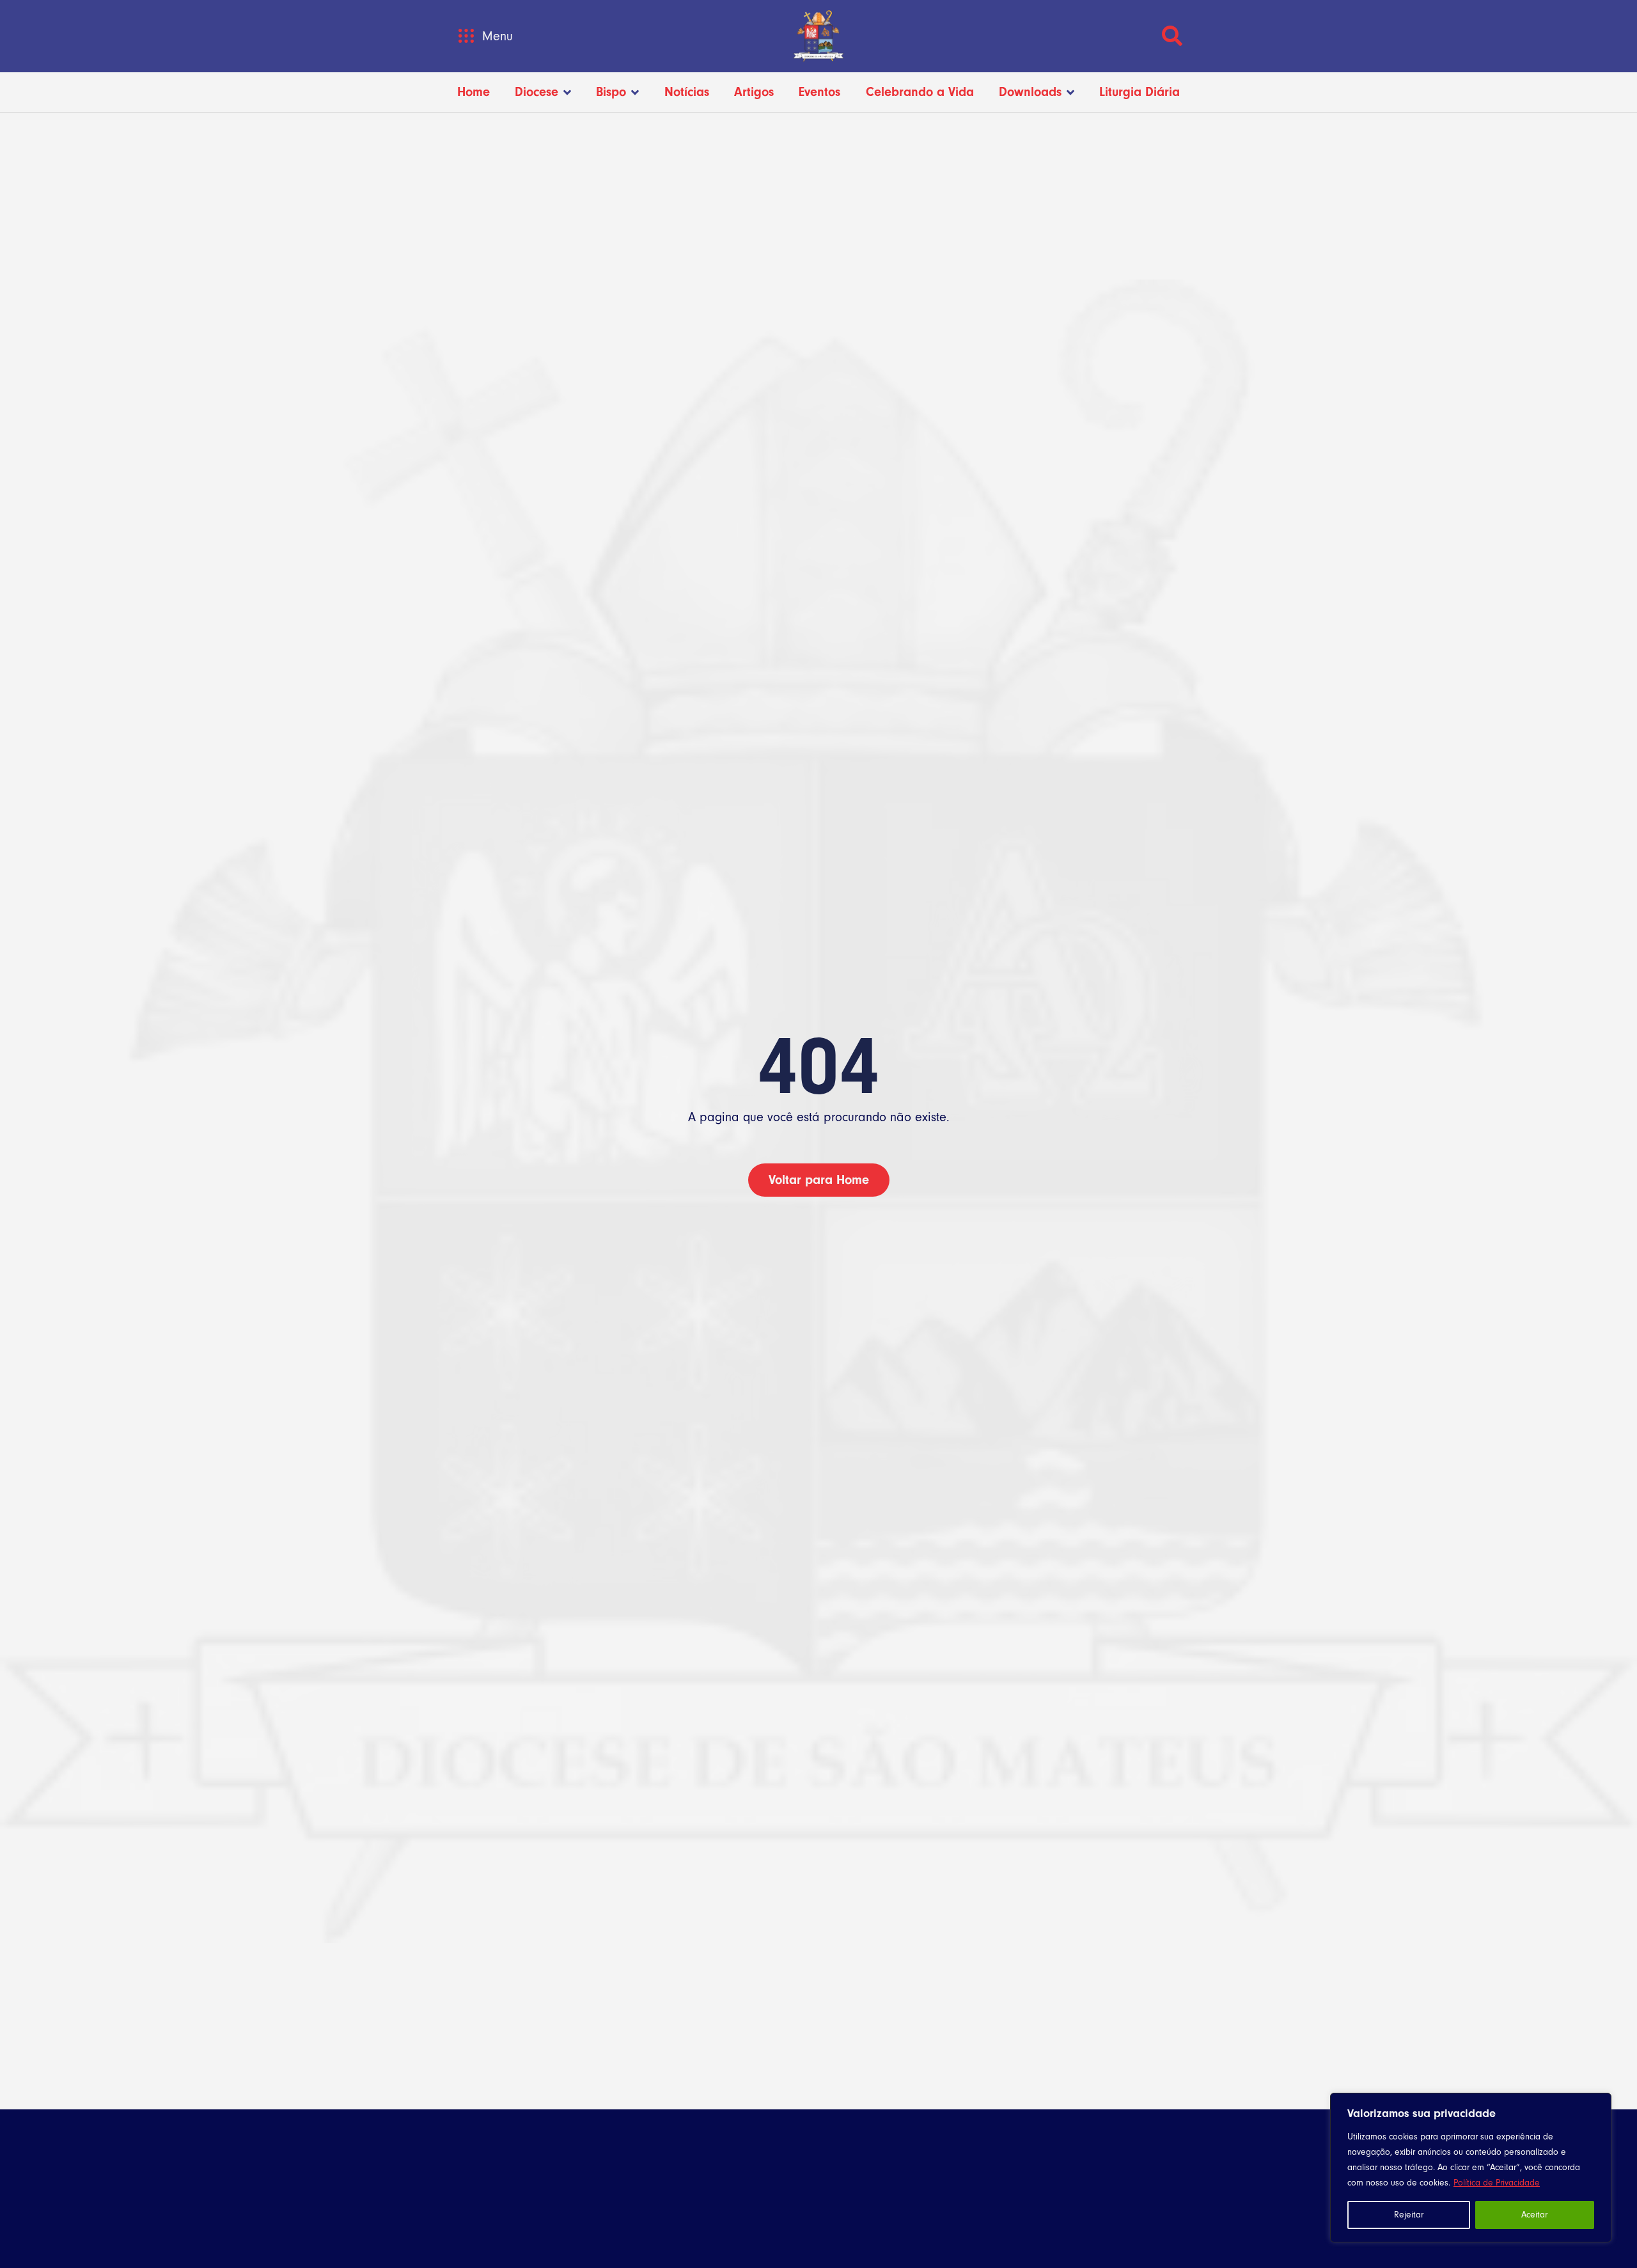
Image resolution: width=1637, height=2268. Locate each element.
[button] (466, 36)
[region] (1471, 2168)
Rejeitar (1409, 2215)
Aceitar (1534, 2215)
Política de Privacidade (1497, 2183)
